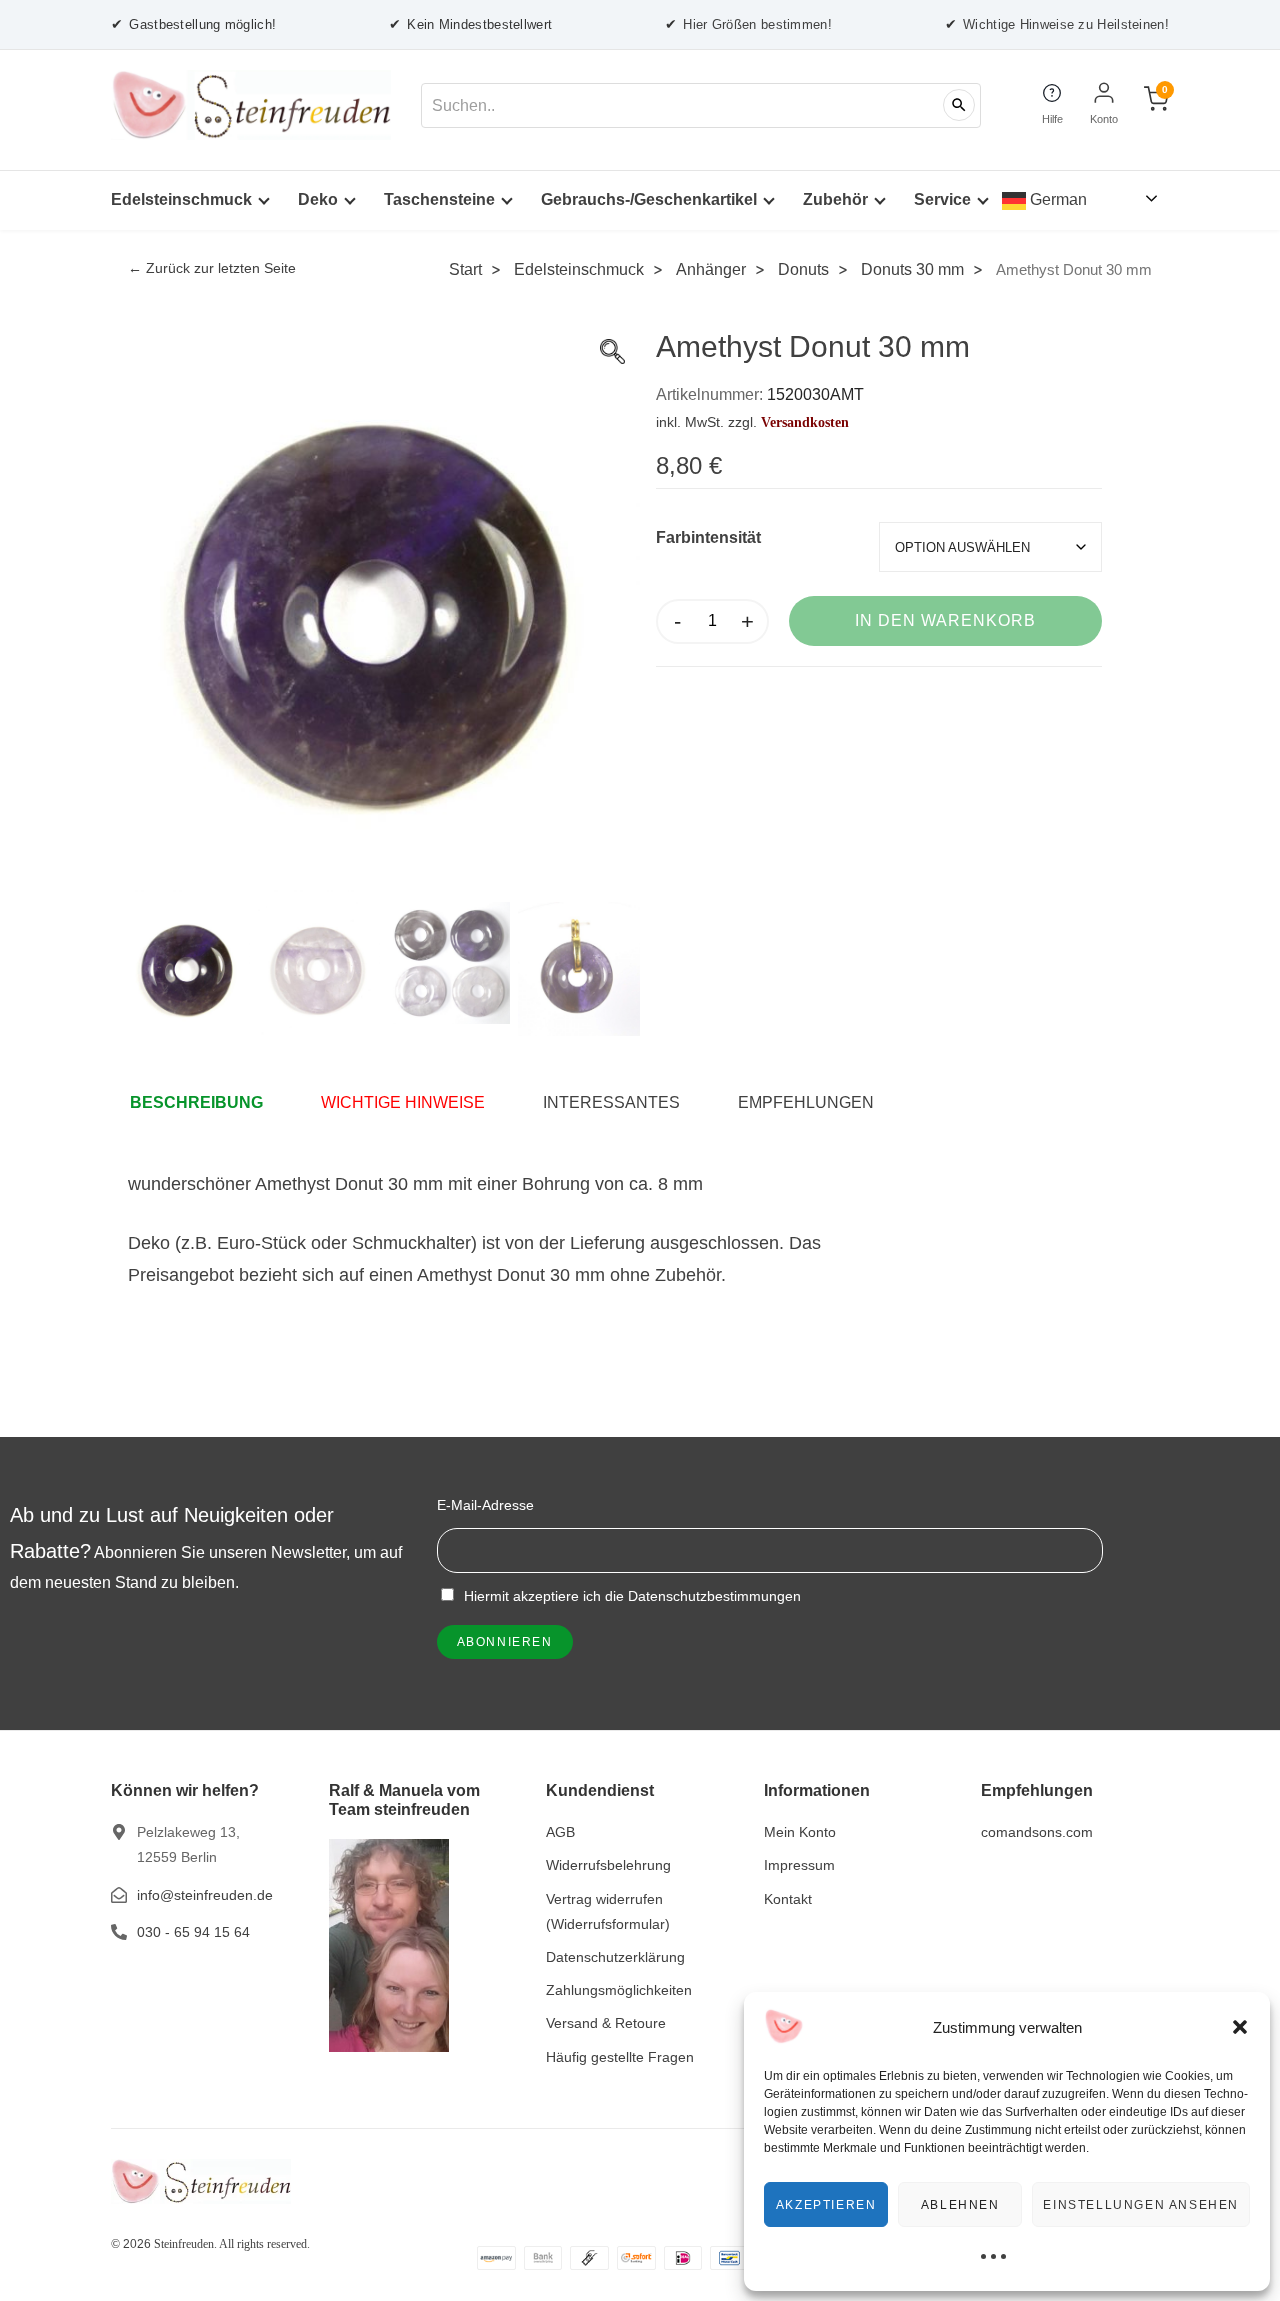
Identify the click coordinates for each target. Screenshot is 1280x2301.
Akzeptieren (826, 2205)
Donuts (803, 269)
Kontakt (788, 1899)
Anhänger (711, 269)
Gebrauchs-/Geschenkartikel (649, 199)
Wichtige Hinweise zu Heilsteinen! (1057, 24)
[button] (1240, 2027)
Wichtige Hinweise (403, 1102)
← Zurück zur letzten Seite (212, 268)
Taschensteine (439, 199)
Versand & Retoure (606, 2023)
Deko (318, 199)
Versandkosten (805, 422)
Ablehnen (960, 2205)
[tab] (206, 1103)
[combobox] (701, 105)
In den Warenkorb (945, 620)
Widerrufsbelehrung (608, 1865)
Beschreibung (196, 1102)
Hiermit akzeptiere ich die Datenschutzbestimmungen (630, 1596)
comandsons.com (1037, 1832)
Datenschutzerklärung (615, 1957)
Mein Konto (800, 1832)
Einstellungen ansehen (1141, 2205)
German (1056, 199)
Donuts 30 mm (912, 269)
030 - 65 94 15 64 (193, 1932)
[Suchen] (959, 105)
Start (465, 269)
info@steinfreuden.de (205, 1895)
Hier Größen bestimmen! (748, 24)
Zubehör (835, 199)
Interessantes (611, 1102)
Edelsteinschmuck (181, 199)
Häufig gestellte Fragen (620, 2057)
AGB (560, 1832)
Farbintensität (708, 537)
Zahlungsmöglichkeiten (619, 1990)
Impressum (799, 1865)
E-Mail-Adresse (485, 1505)
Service (942, 199)
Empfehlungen (806, 1102)
